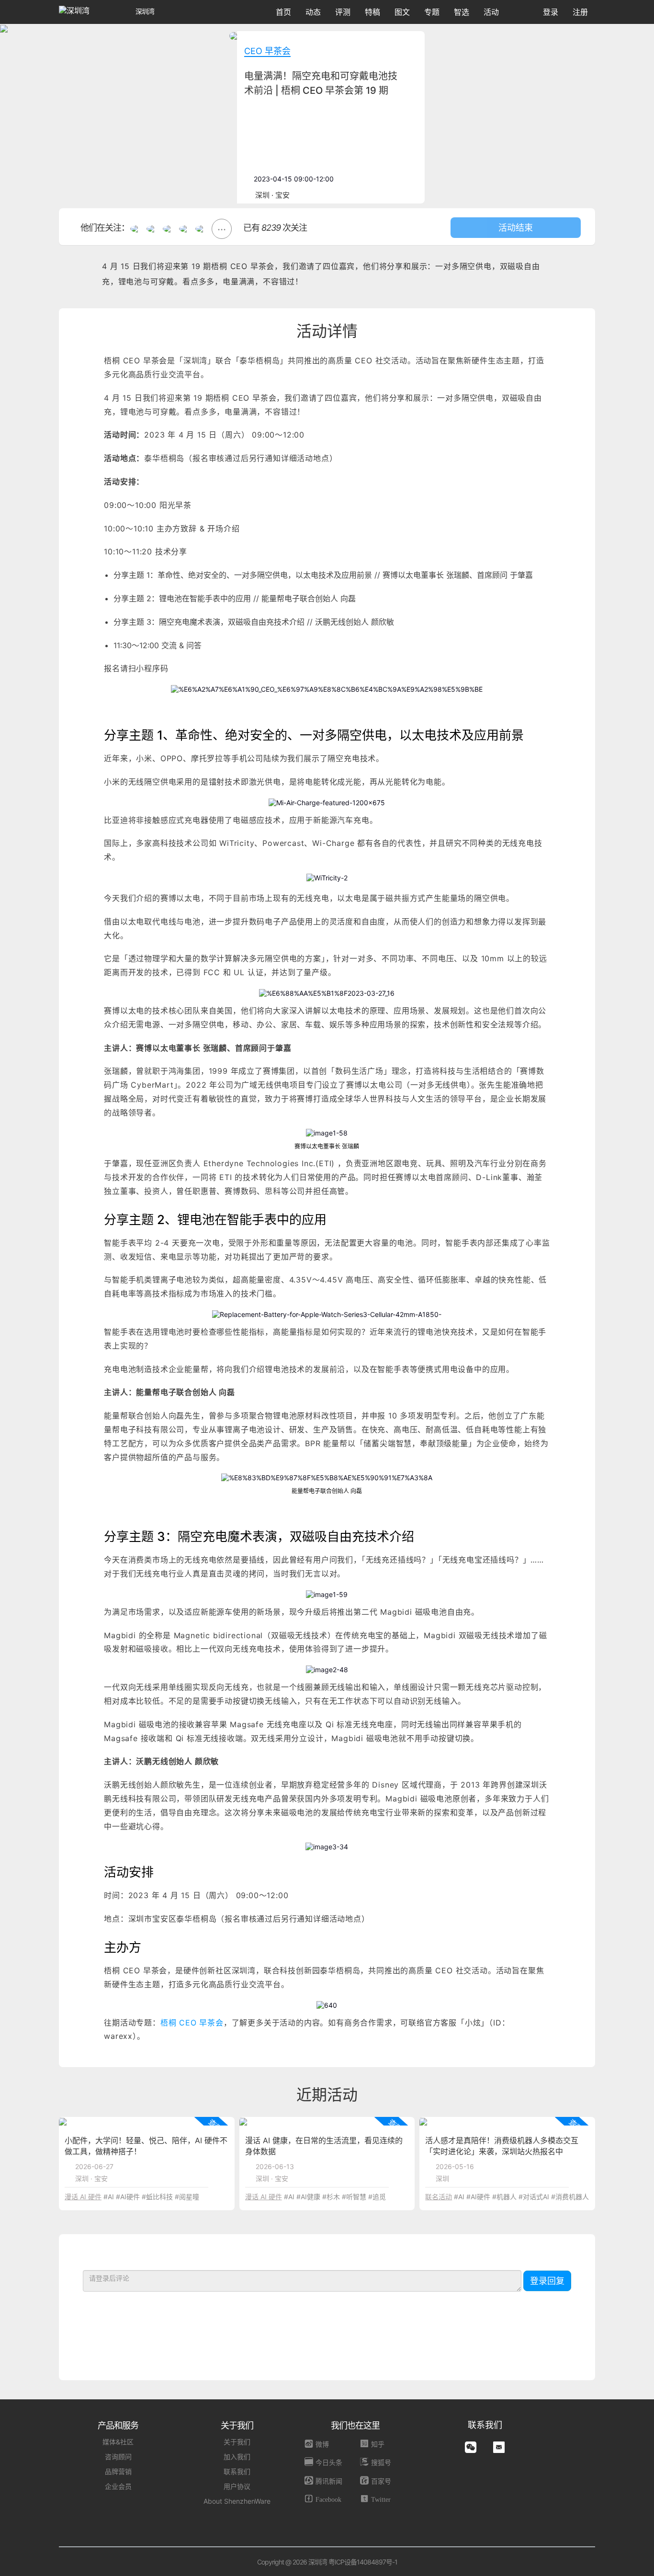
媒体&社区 (118, 2442)
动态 (313, 12)
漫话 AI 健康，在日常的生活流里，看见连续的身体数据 (324, 2146)
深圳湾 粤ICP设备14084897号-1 (353, 2562)
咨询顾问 (118, 2457)
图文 (402, 12)
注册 (580, 12)
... (222, 226)
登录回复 (547, 2281)
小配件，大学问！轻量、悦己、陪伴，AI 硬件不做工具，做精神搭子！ (146, 2146)
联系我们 (237, 2471)
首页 (283, 12)
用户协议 (237, 2486)
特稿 (372, 12)
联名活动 (439, 2197)
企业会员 (118, 2486)
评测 (343, 12)
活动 (491, 12)
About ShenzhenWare (237, 2501)
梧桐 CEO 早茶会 (192, 2023)
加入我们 (237, 2457)
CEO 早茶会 (267, 51)
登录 (551, 12)
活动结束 (516, 228)
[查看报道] (63, 2121)
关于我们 (237, 2442)
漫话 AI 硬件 (83, 2197)
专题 (432, 12)
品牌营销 (118, 2471)
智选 (462, 12)
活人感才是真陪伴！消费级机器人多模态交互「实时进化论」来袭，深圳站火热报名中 (502, 2146)
